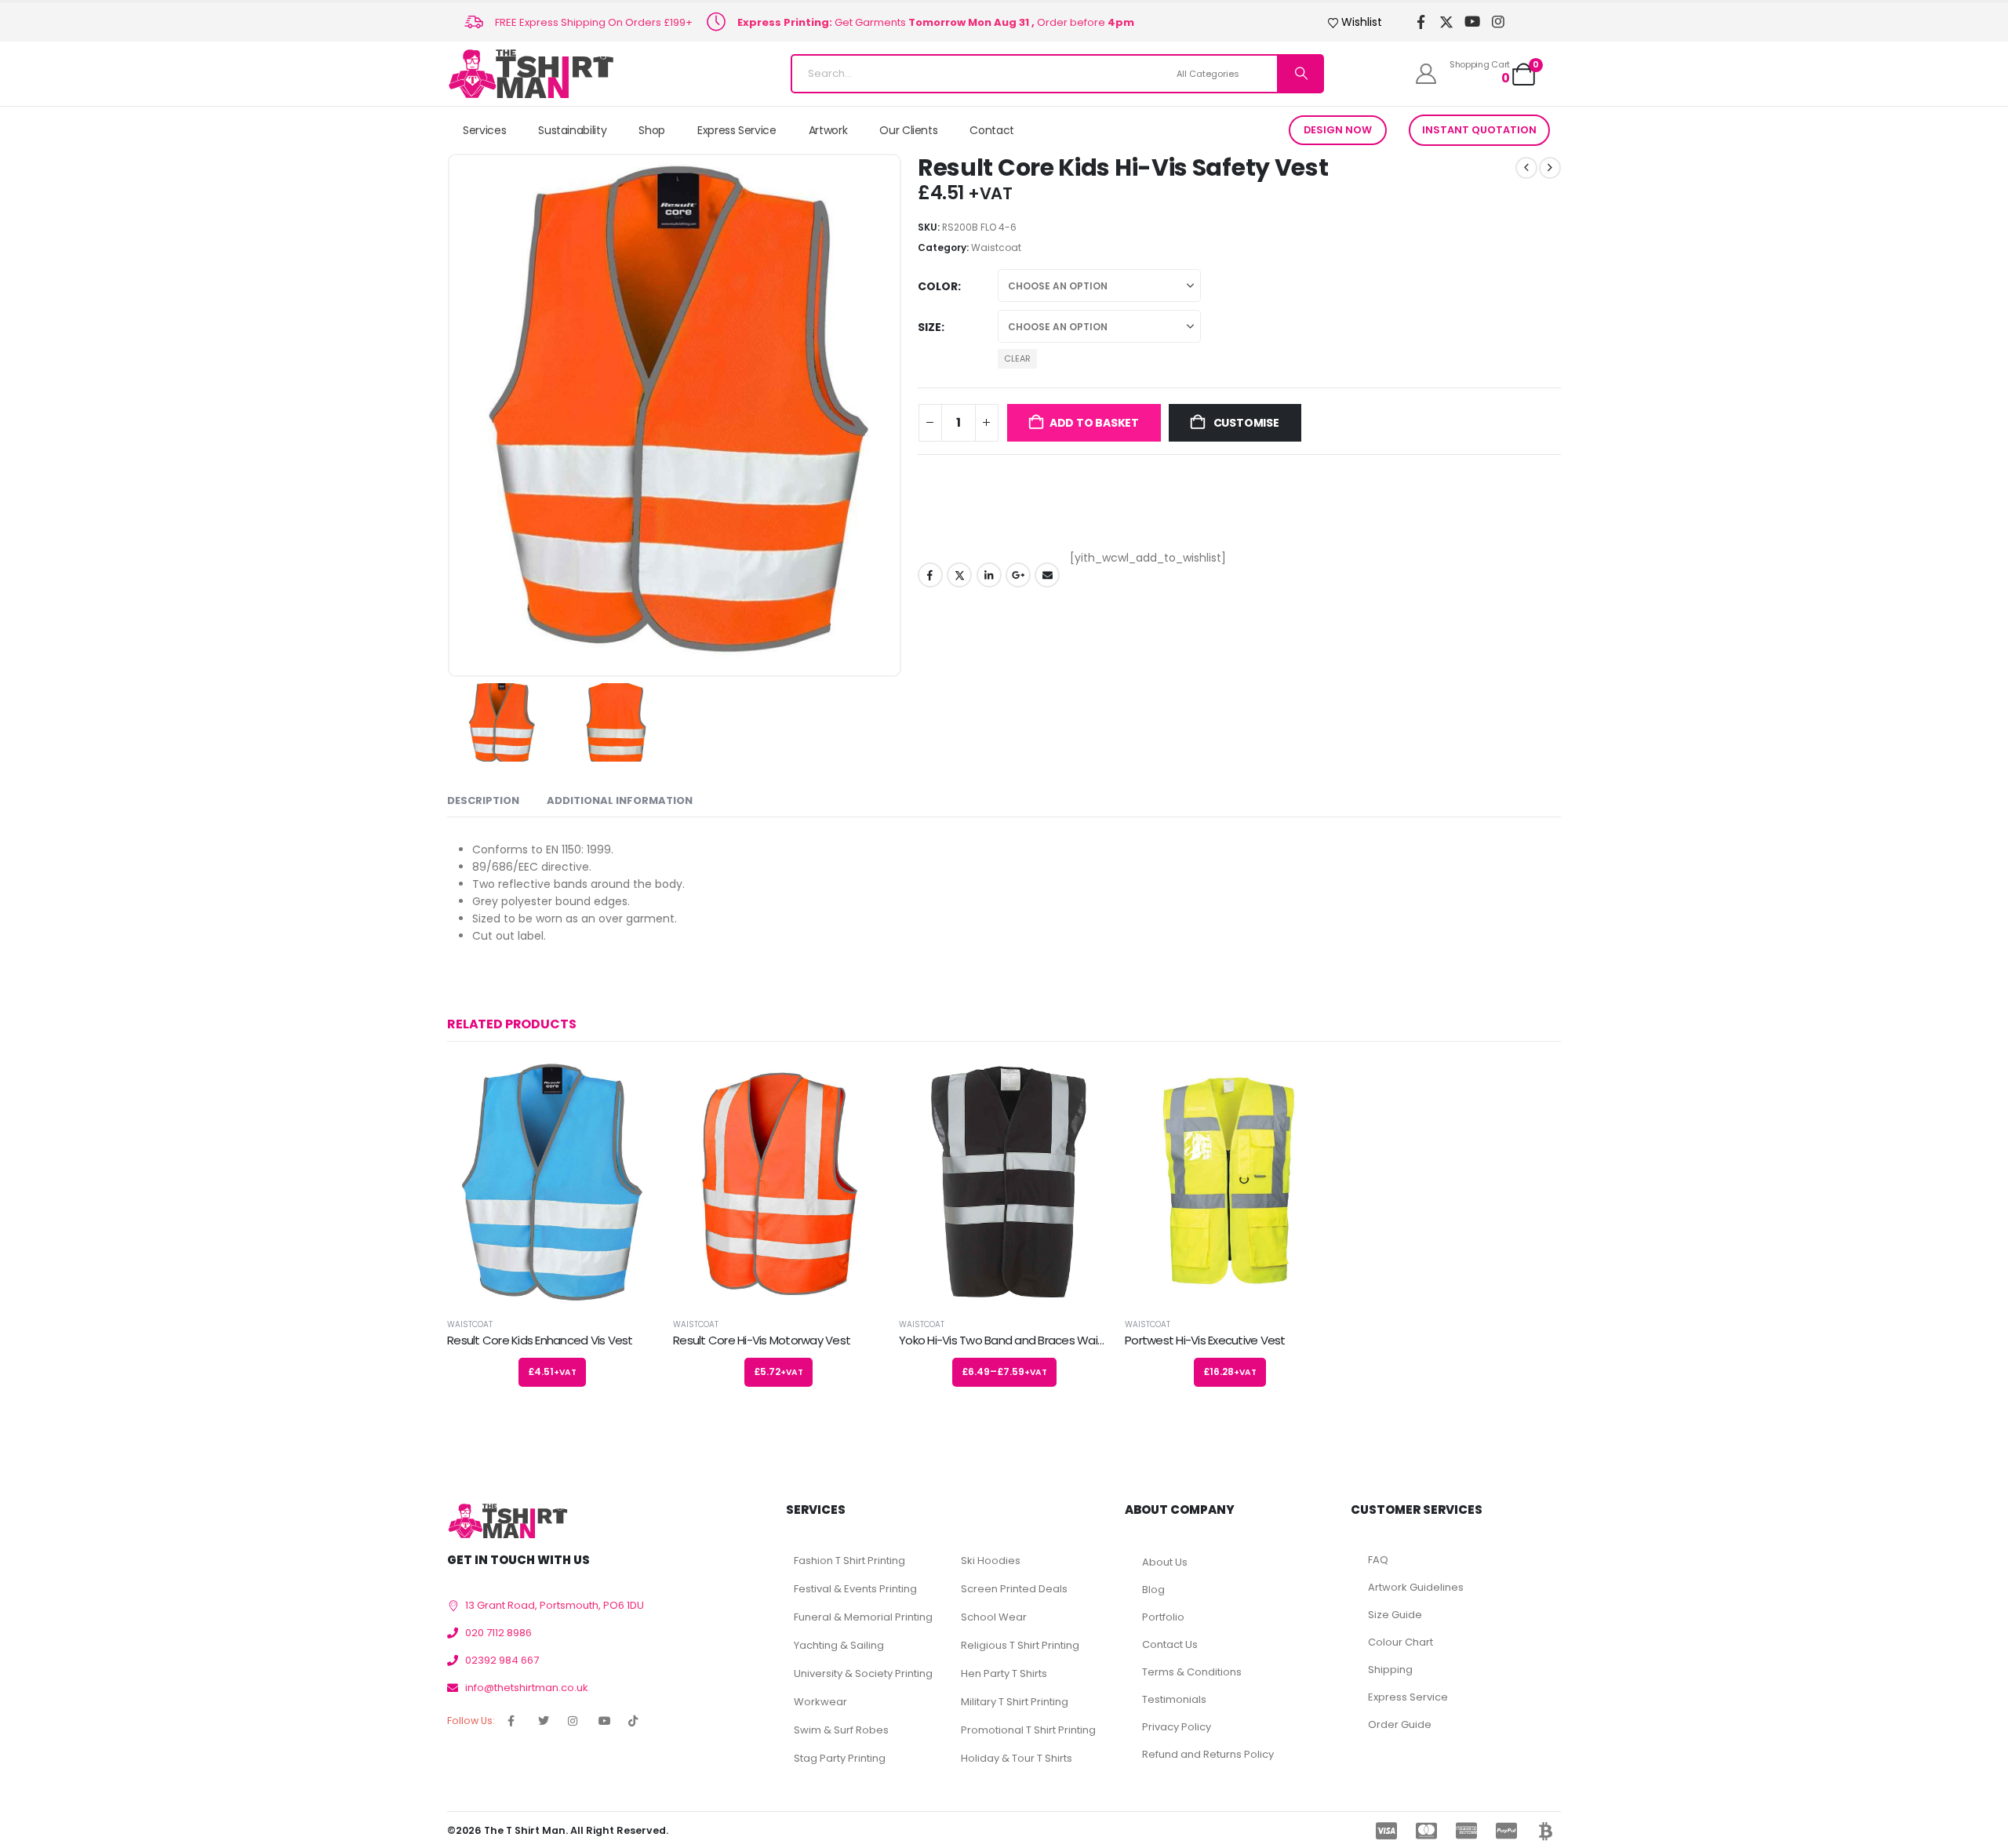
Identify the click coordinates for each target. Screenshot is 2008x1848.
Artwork (828, 130)
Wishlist (1362, 22)
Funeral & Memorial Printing (863, 1617)
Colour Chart (1401, 1642)
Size (929, 327)
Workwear (820, 1702)
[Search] (1300, 74)
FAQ (1378, 1560)
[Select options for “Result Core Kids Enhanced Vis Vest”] (631, 1086)
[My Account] (1426, 74)
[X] (1447, 22)
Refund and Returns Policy (1208, 1754)
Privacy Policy (1177, 1727)
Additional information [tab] (620, 800)
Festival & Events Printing (855, 1589)
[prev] (1526, 168)
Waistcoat (996, 247)
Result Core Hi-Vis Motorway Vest (762, 1340)
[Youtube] (1473, 22)
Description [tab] (483, 800)
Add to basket (1094, 423)
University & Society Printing (863, 1673)
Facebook (930, 575)
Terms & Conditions (1192, 1672)
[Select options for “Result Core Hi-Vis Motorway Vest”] (857, 1086)
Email (1047, 575)
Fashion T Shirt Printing (849, 1561)
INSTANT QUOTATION (1479, 130)
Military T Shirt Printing (1015, 1702)
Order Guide (1400, 1724)
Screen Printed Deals (1014, 1589)
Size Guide (1395, 1615)
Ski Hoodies (991, 1561)
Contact (992, 130)
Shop (652, 130)
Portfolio (1163, 1617)
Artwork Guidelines (1416, 1587)
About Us (1165, 1562)
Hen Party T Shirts (1004, 1673)
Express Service (737, 130)
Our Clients (908, 130)
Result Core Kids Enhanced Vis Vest (540, 1340)
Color (938, 286)
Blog (1153, 1590)
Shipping (1390, 1670)
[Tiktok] (1524, 22)
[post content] (552, 1182)
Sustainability (572, 130)
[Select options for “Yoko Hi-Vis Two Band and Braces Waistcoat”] (1083, 1086)
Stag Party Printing (840, 1758)
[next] (1550, 168)
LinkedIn (989, 575)
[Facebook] (1421, 22)
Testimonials (1174, 1699)
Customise (1245, 423)
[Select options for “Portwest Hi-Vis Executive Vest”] (1309, 1086)
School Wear (994, 1617)
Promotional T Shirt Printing (1028, 1730)
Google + (1018, 575)
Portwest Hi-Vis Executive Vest (1205, 1340)
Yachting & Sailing (839, 1645)
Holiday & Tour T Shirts (1017, 1758)
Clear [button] (1017, 358)
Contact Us (1170, 1644)
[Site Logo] (531, 74)
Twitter (959, 575)
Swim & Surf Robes (841, 1730)
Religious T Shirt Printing (1020, 1645)
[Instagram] (1499, 22)
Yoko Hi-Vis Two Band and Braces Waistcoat (1016, 1340)
